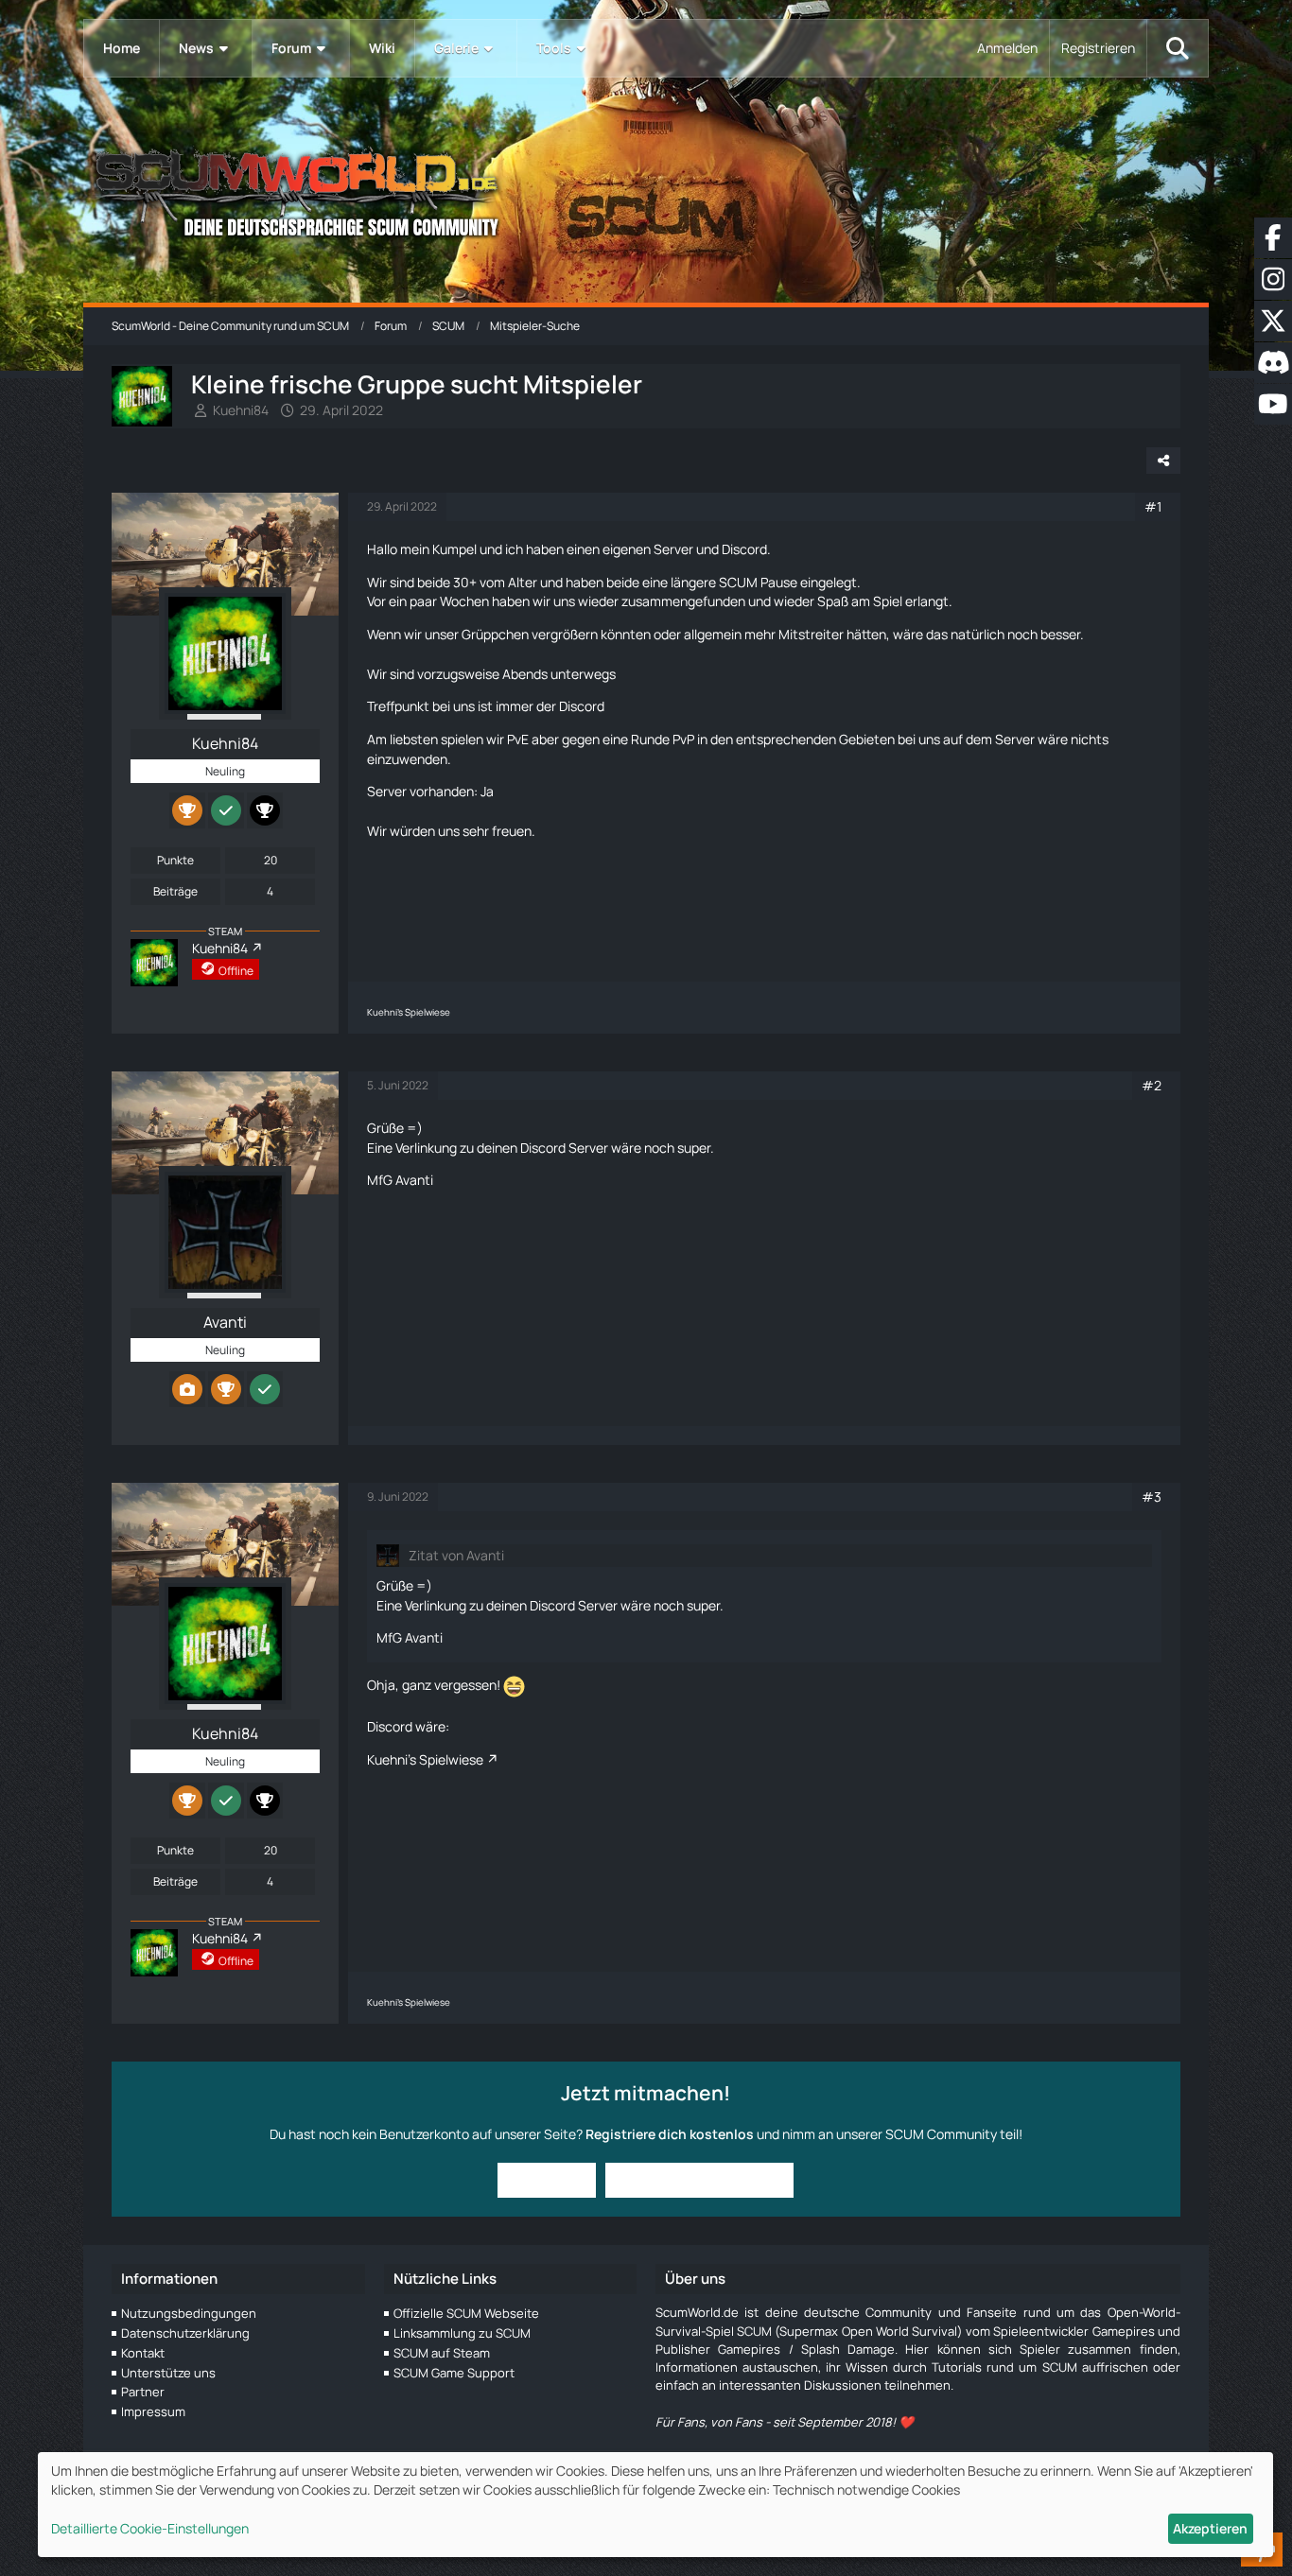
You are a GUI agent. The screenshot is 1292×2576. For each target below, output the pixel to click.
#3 (1152, 1497)
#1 (1153, 506)
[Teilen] (1163, 461)
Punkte (175, 860)
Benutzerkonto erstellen (699, 2179)
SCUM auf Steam (442, 2353)
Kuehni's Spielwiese (425, 1759)
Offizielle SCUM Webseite (466, 2313)
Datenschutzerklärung (185, 2333)
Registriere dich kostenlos (670, 2134)
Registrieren (1098, 48)
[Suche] (1178, 48)
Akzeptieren (1210, 2528)
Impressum (153, 2411)
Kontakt (143, 2353)
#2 (1152, 1085)
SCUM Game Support (454, 2373)
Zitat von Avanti (456, 1555)
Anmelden (1007, 48)
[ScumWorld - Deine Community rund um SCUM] (646, 190)
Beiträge (175, 891)
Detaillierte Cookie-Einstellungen (150, 2528)
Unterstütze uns (168, 2373)
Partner (143, 2392)
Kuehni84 (241, 410)
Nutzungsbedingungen (189, 2313)
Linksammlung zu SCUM (462, 2333)
